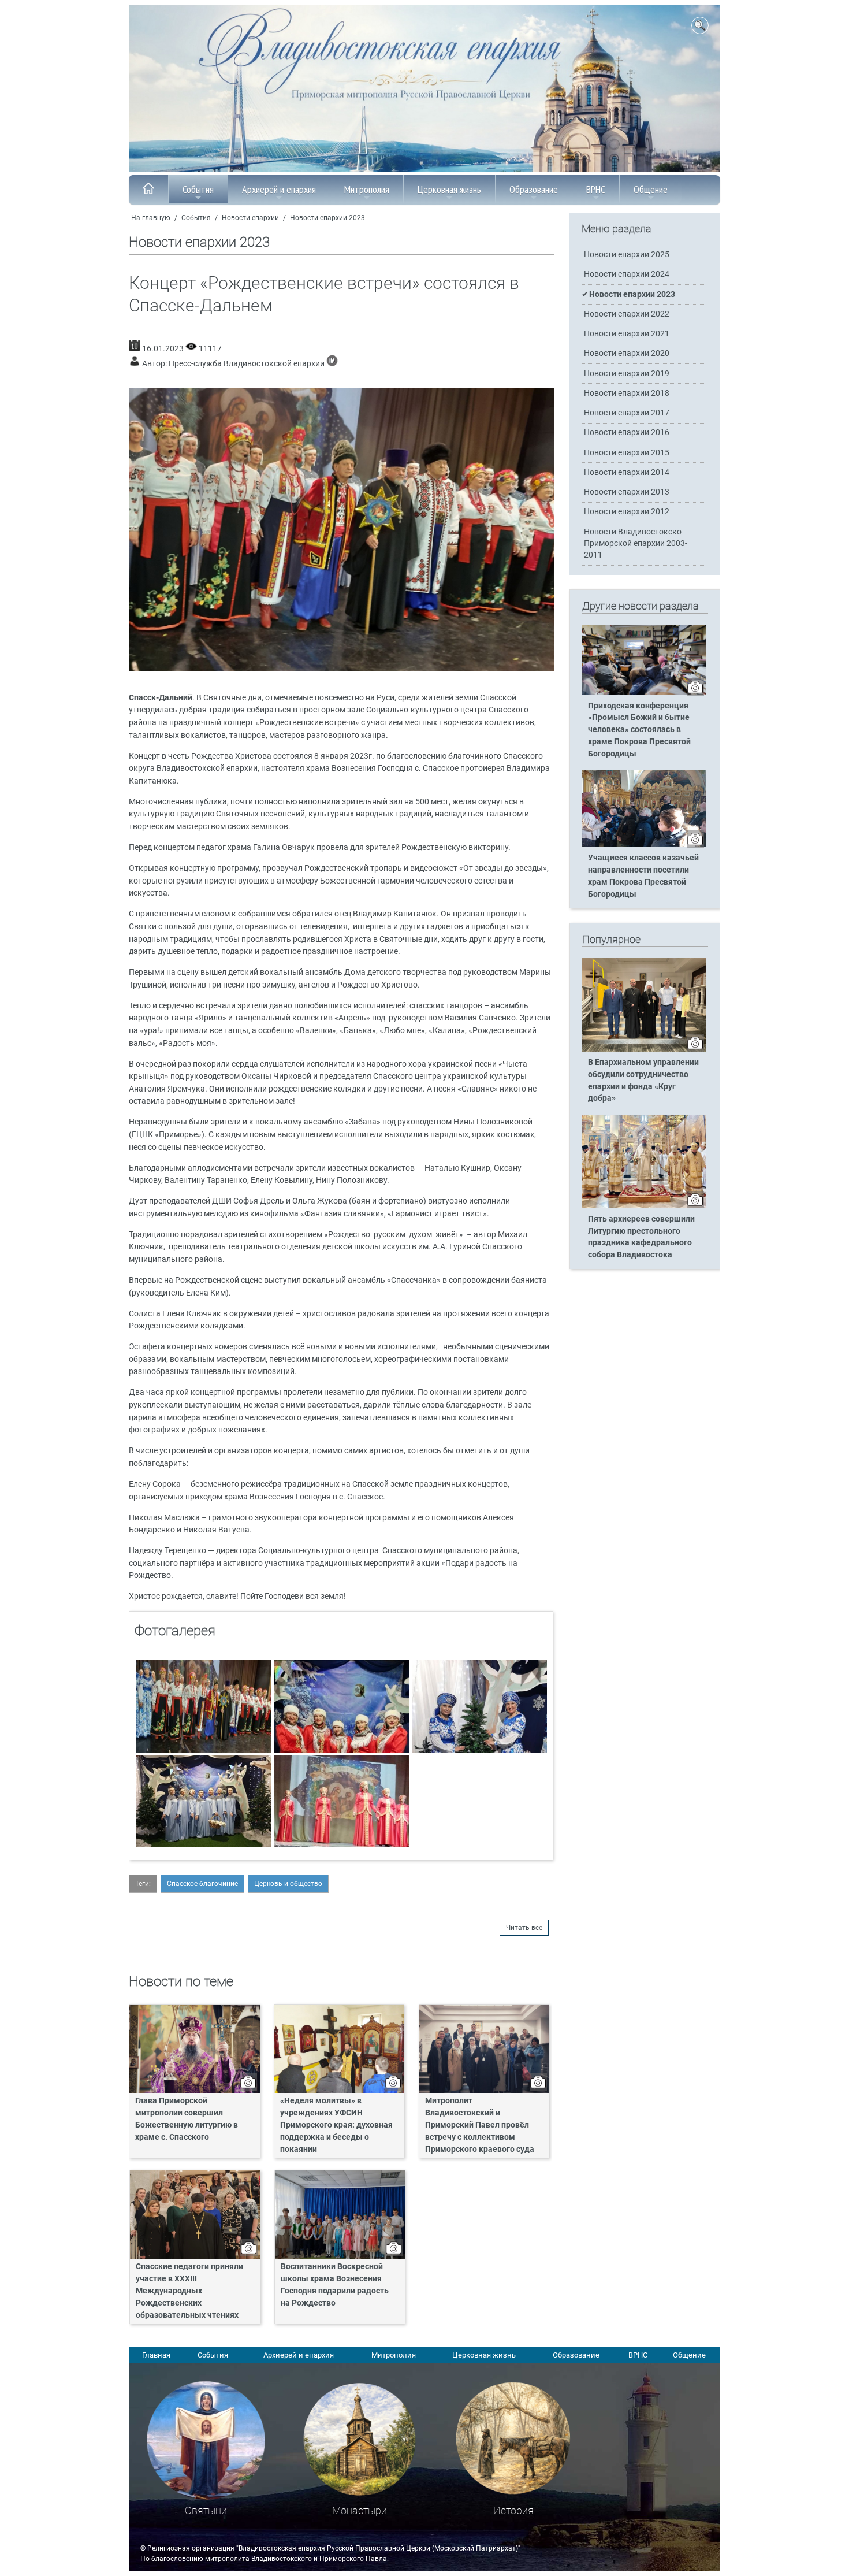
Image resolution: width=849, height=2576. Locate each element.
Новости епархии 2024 (627, 274)
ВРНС (596, 189)
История (513, 2510)
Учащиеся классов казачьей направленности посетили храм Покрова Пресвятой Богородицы (643, 876)
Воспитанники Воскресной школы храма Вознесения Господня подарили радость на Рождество (335, 2285)
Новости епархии (250, 218)
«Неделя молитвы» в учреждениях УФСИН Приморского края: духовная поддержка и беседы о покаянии (336, 2125)
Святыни (206, 2510)
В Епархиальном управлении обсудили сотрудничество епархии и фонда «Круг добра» (643, 1081)
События (198, 189)
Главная (156, 2355)
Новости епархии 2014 (627, 472)
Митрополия (367, 189)
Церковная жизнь (449, 189)
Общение (651, 189)
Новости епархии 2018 (627, 393)
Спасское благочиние (202, 1884)
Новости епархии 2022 (627, 314)
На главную (151, 218)
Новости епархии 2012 (627, 512)
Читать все (524, 1928)
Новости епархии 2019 (627, 374)
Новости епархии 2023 (327, 218)
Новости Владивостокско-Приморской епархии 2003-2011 (636, 543)
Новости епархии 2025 (627, 255)
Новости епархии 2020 (627, 353)
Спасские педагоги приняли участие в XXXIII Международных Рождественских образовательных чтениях (189, 2291)
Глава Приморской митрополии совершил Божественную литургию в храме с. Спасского (187, 2119)
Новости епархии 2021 (627, 334)
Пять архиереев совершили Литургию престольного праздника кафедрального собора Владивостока (641, 1237)
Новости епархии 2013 (627, 492)
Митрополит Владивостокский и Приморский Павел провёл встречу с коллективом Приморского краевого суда (480, 2125)
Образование (534, 189)
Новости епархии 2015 (627, 453)
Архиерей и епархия (279, 189)
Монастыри (360, 2510)
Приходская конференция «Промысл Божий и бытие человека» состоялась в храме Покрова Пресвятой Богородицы (639, 730)
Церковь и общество (288, 1884)
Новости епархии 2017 (627, 413)
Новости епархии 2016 (627, 433)
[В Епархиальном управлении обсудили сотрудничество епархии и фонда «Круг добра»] (644, 1049)
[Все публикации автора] (332, 364)
